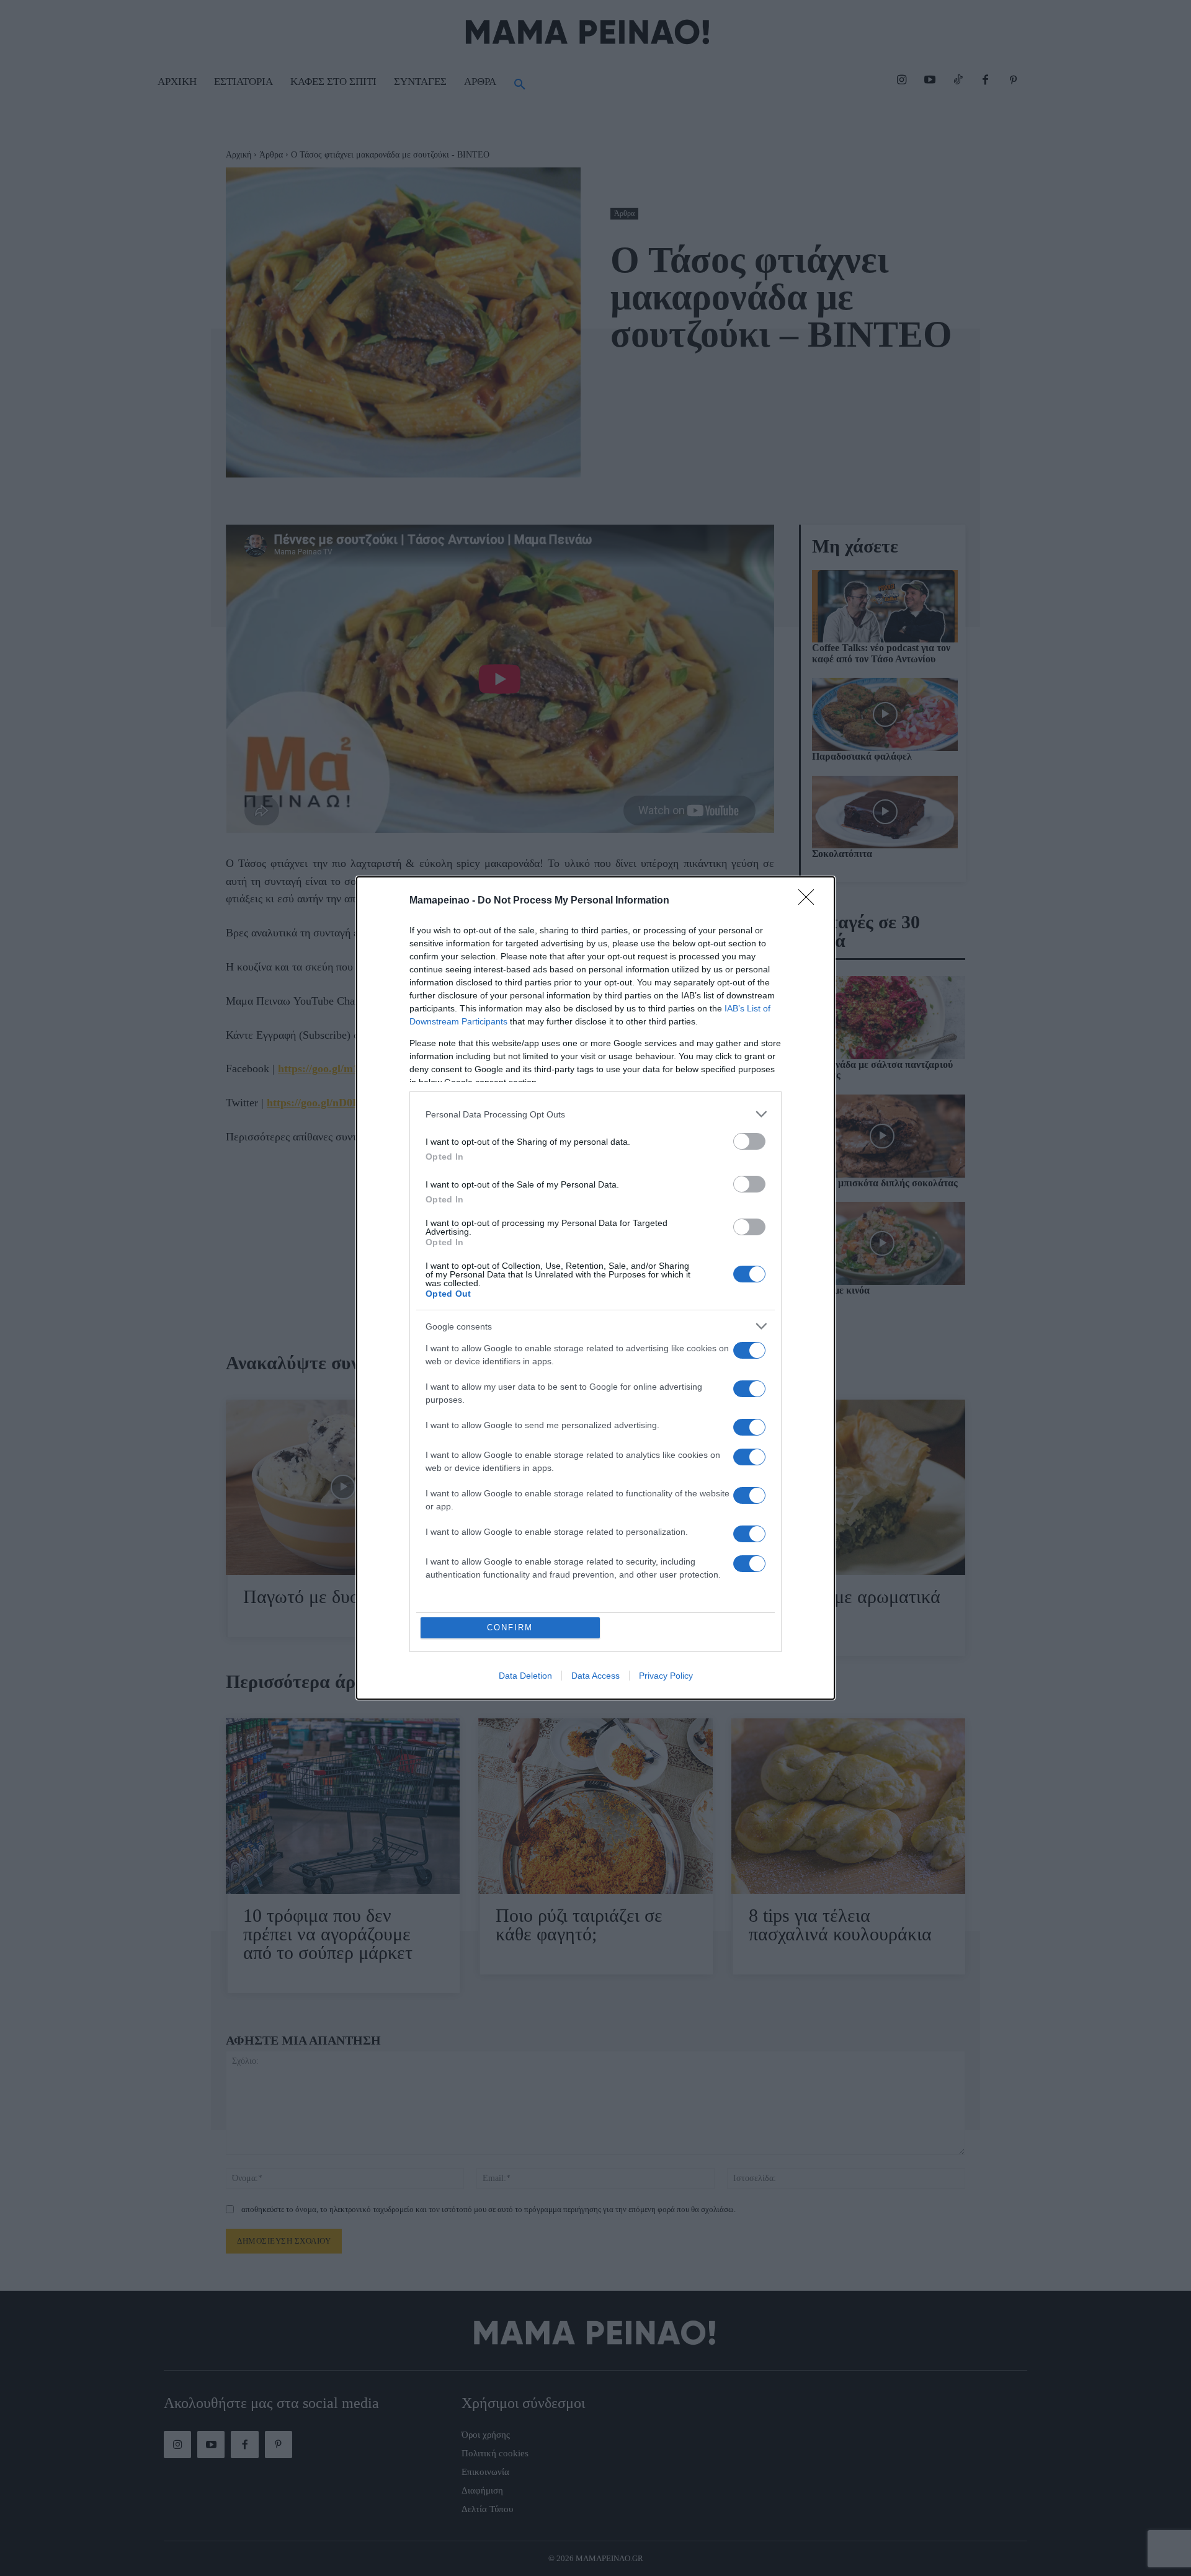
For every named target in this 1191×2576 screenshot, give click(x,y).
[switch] (749, 1141)
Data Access (595, 1676)
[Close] (810, 901)
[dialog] (595, 1288)
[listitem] (595, 1114)
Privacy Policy (666, 1676)
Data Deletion (525, 1676)
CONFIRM (510, 1628)
